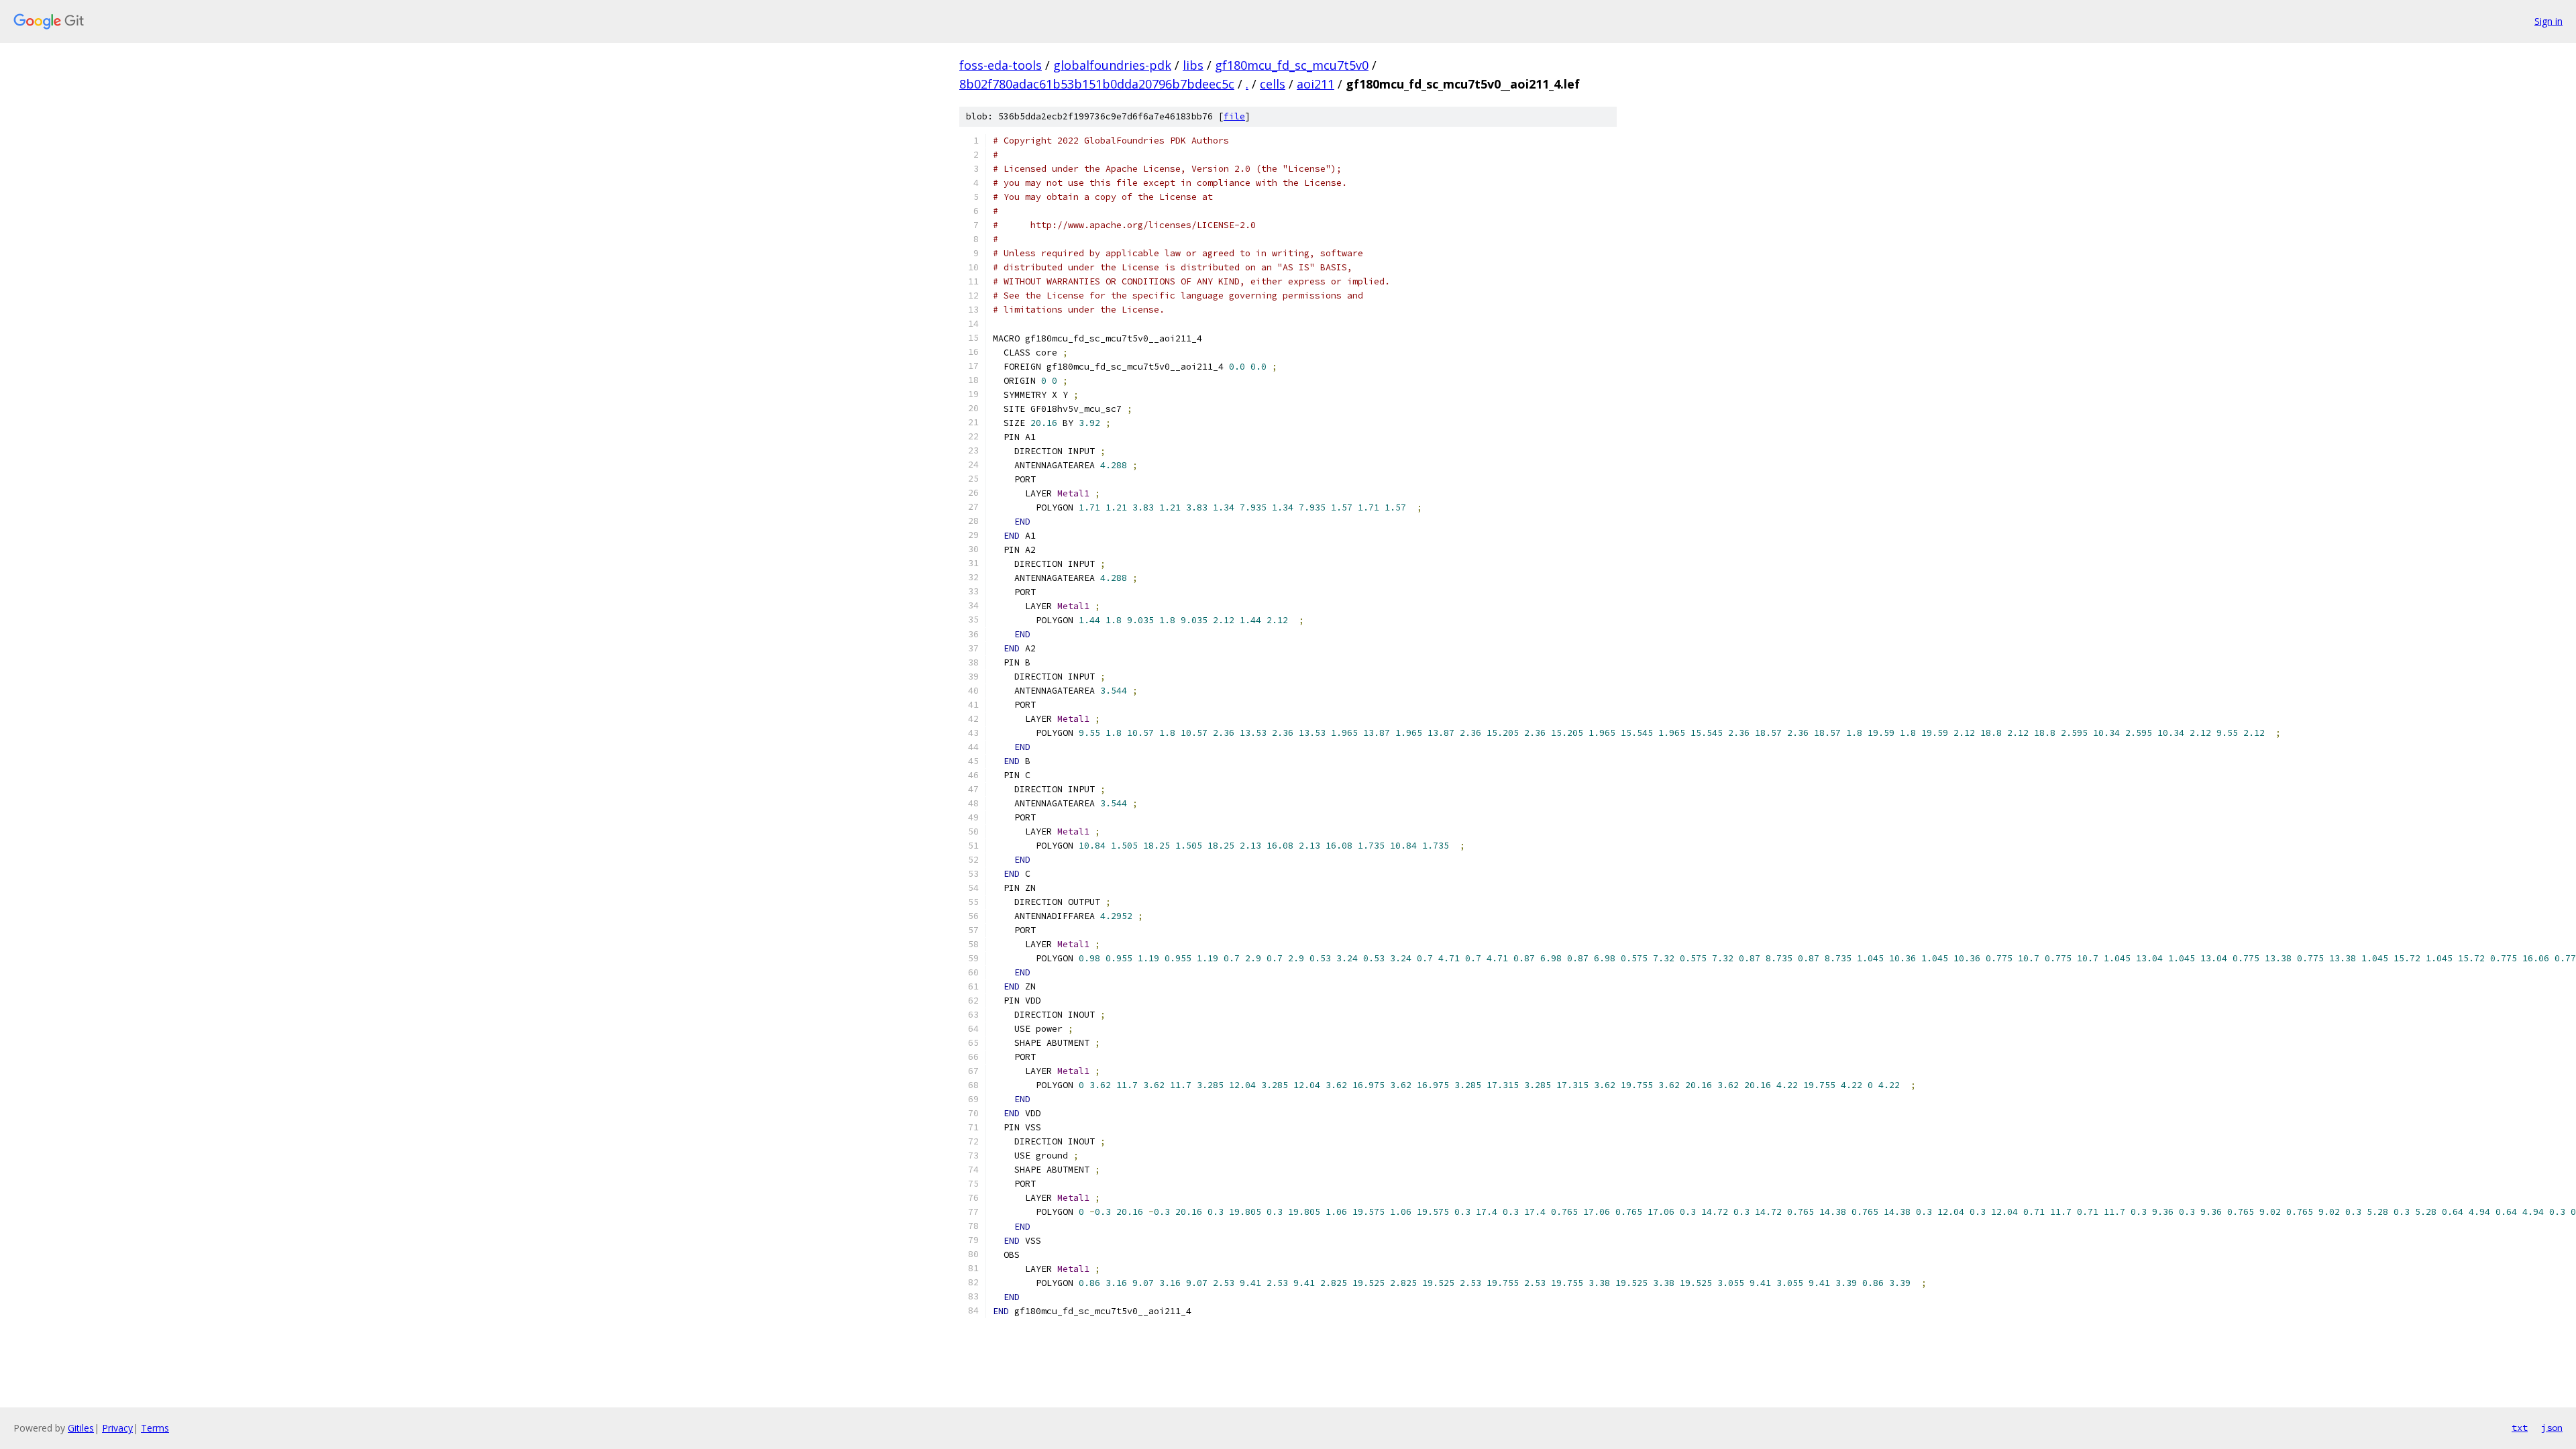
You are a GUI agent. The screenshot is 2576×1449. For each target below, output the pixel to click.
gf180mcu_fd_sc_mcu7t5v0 (1292, 65)
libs (1193, 65)
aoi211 (1316, 84)
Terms (155, 1428)
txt (2520, 1428)
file (1234, 116)
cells (1273, 84)
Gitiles (81, 1428)
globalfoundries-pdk (1112, 65)
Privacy (117, 1428)
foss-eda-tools (1001, 65)
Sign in (2548, 21)
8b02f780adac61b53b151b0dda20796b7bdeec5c (1097, 84)
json (2552, 1428)
